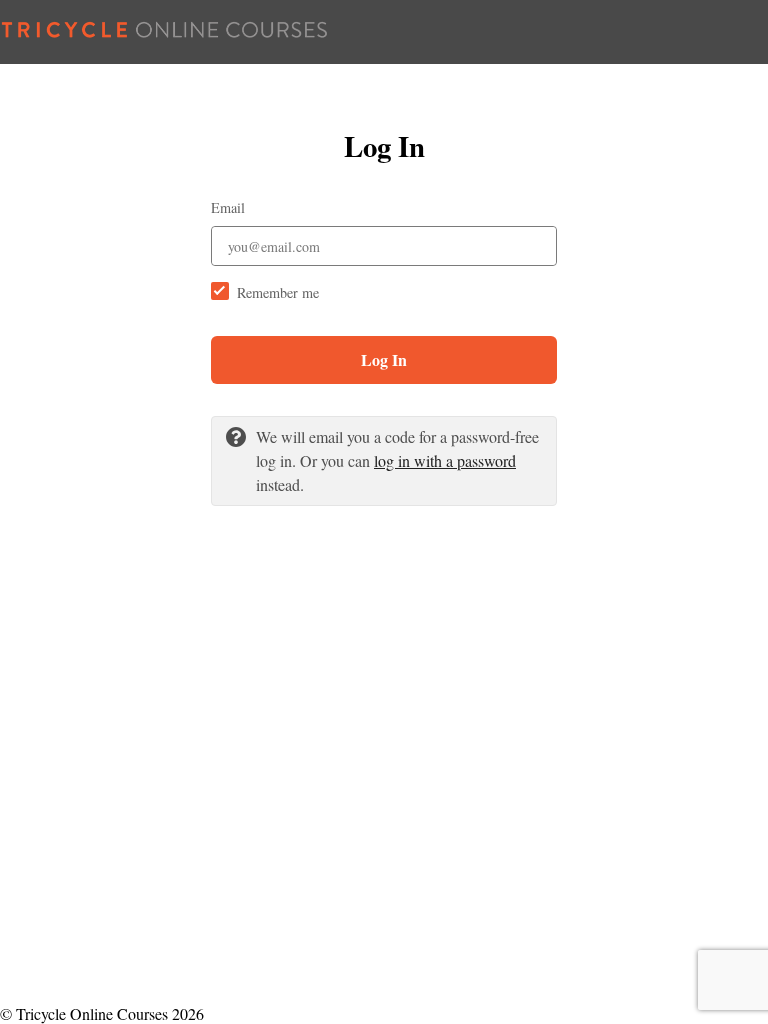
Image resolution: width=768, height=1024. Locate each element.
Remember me (278, 292)
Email (228, 207)
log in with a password (445, 460)
